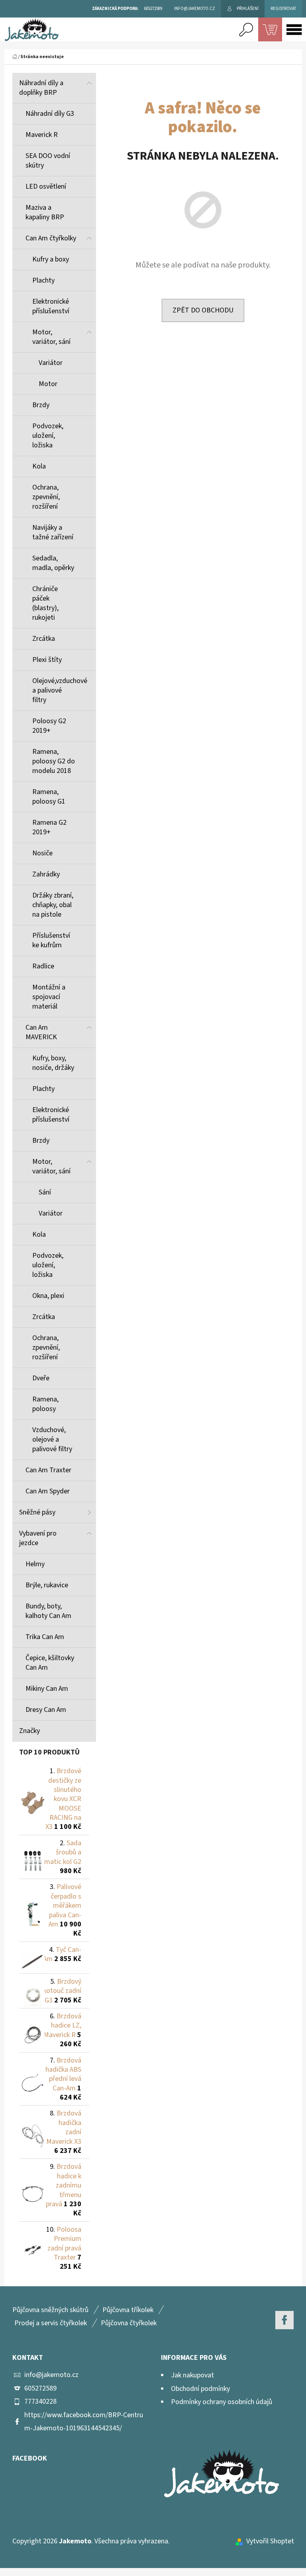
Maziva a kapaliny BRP (45, 212)
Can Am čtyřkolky (51, 238)
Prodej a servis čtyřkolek (51, 2323)
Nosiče (42, 853)
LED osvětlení (46, 186)
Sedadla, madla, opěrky (53, 563)
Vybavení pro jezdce (38, 1538)
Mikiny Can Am (47, 1689)
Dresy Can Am (46, 1710)
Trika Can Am (45, 1637)
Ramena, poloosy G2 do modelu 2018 (54, 761)
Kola (39, 466)
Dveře (41, 1378)
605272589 (40, 2388)
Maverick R (42, 135)
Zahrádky (46, 874)
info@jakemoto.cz (51, 2375)
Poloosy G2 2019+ (49, 726)
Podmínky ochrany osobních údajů (222, 2402)
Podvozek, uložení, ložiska (48, 436)
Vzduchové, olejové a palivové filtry (52, 1439)
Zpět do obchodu (203, 310)
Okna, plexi (48, 1296)
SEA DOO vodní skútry (48, 161)
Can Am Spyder (48, 1491)
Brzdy (41, 405)
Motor (48, 384)
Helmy (35, 1564)
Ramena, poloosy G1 (49, 797)
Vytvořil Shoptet (270, 2541)
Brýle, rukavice (47, 1585)
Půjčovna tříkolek (128, 2310)
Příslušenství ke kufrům (51, 940)
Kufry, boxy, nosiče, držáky (53, 1063)
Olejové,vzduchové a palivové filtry (60, 690)
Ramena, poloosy (45, 1404)
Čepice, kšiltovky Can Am (50, 1663)
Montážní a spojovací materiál (49, 997)
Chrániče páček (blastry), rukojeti (45, 603)
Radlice (43, 966)
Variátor (51, 363)
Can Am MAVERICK (41, 1032)
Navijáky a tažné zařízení (53, 532)
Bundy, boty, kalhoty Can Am (48, 1611)
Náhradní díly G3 (50, 114)
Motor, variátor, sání (51, 337)
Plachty (43, 280)
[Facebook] (284, 2320)
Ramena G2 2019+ (49, 827)
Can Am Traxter (48, 1470)
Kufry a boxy (51, 259)
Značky (29, 1731)
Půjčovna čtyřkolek (129, 2323)
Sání (45, 1192)
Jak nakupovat (192, 2375)
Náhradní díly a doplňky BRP (41, 88)
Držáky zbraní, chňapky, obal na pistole (53, 905)
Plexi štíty (47, 660)
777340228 (40, 2401)
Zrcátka (44, 639)
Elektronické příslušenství (51, 306)
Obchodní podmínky (200, 2389)
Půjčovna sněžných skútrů (50, 2310)
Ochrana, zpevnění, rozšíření (46, 497)
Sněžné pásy (37, 1512)
